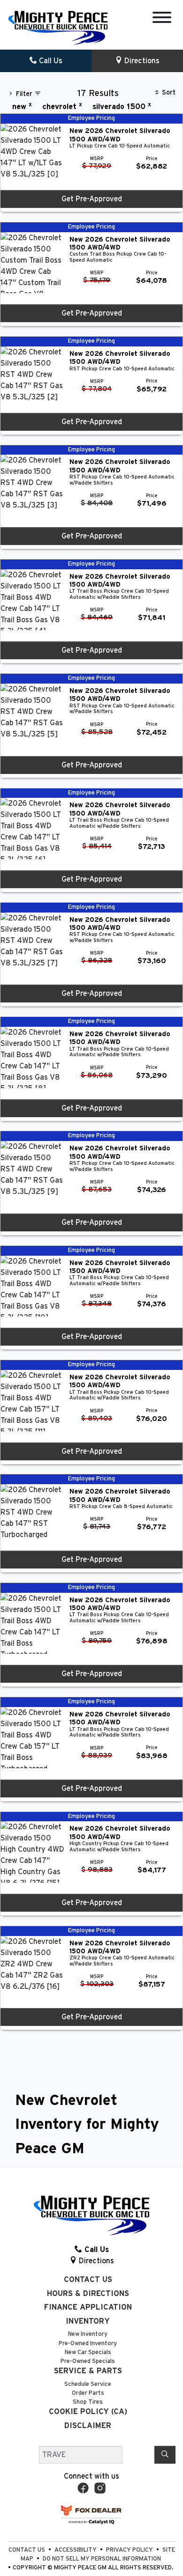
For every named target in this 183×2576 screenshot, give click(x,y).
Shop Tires (88, 2402)
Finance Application (88, 2307)
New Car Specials (88, 2352)
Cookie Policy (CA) (88, 2412)
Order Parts (88, 2393)
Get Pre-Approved (92, 199)
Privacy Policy (130, 2550)
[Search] (165, 2455)
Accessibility (76, 2550)
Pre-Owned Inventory (88, 2344)
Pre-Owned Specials (88, 2361)
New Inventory (88, 2334)
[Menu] (162, 19)
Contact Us (88, 2280)
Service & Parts (88, 2371)
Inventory (88, 2321)
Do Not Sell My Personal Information (102, 2559)
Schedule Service (88, 2384)
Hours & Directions (88, 2294)
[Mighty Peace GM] (58, 28)
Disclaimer (88, 2426)
